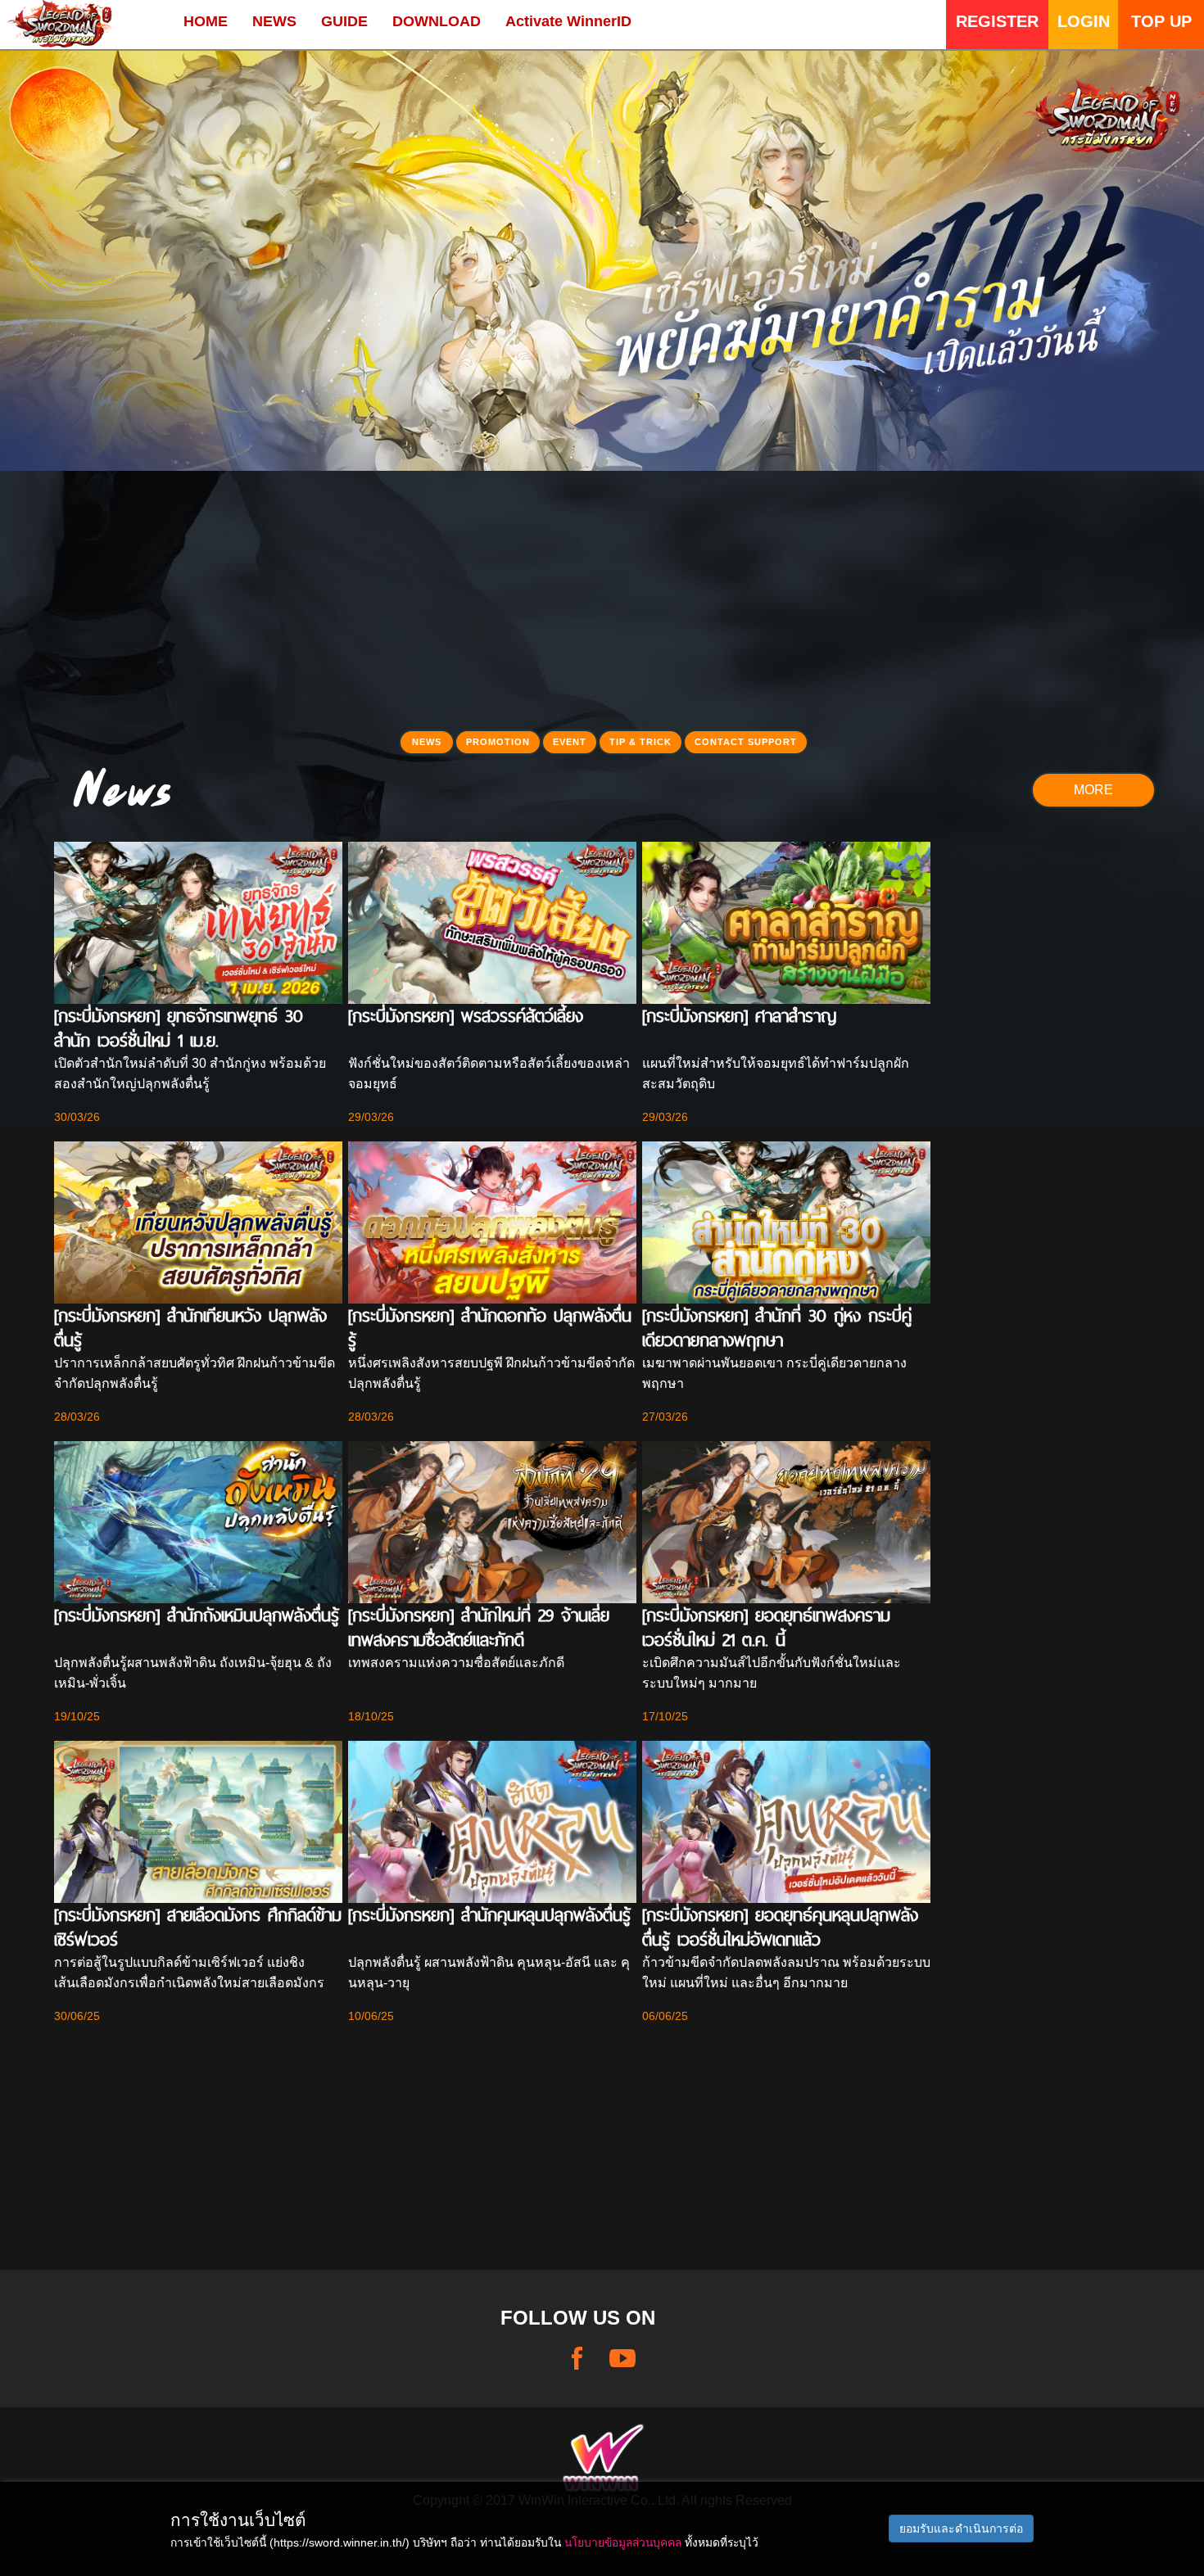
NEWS (274, 21)
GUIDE (344, 21)
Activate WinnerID (568, 21)
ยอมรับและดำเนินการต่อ (961, 2529)
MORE (1093, 790)
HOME (206, 21)
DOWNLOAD (437, 21)
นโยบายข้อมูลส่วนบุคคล (623, 2542)
